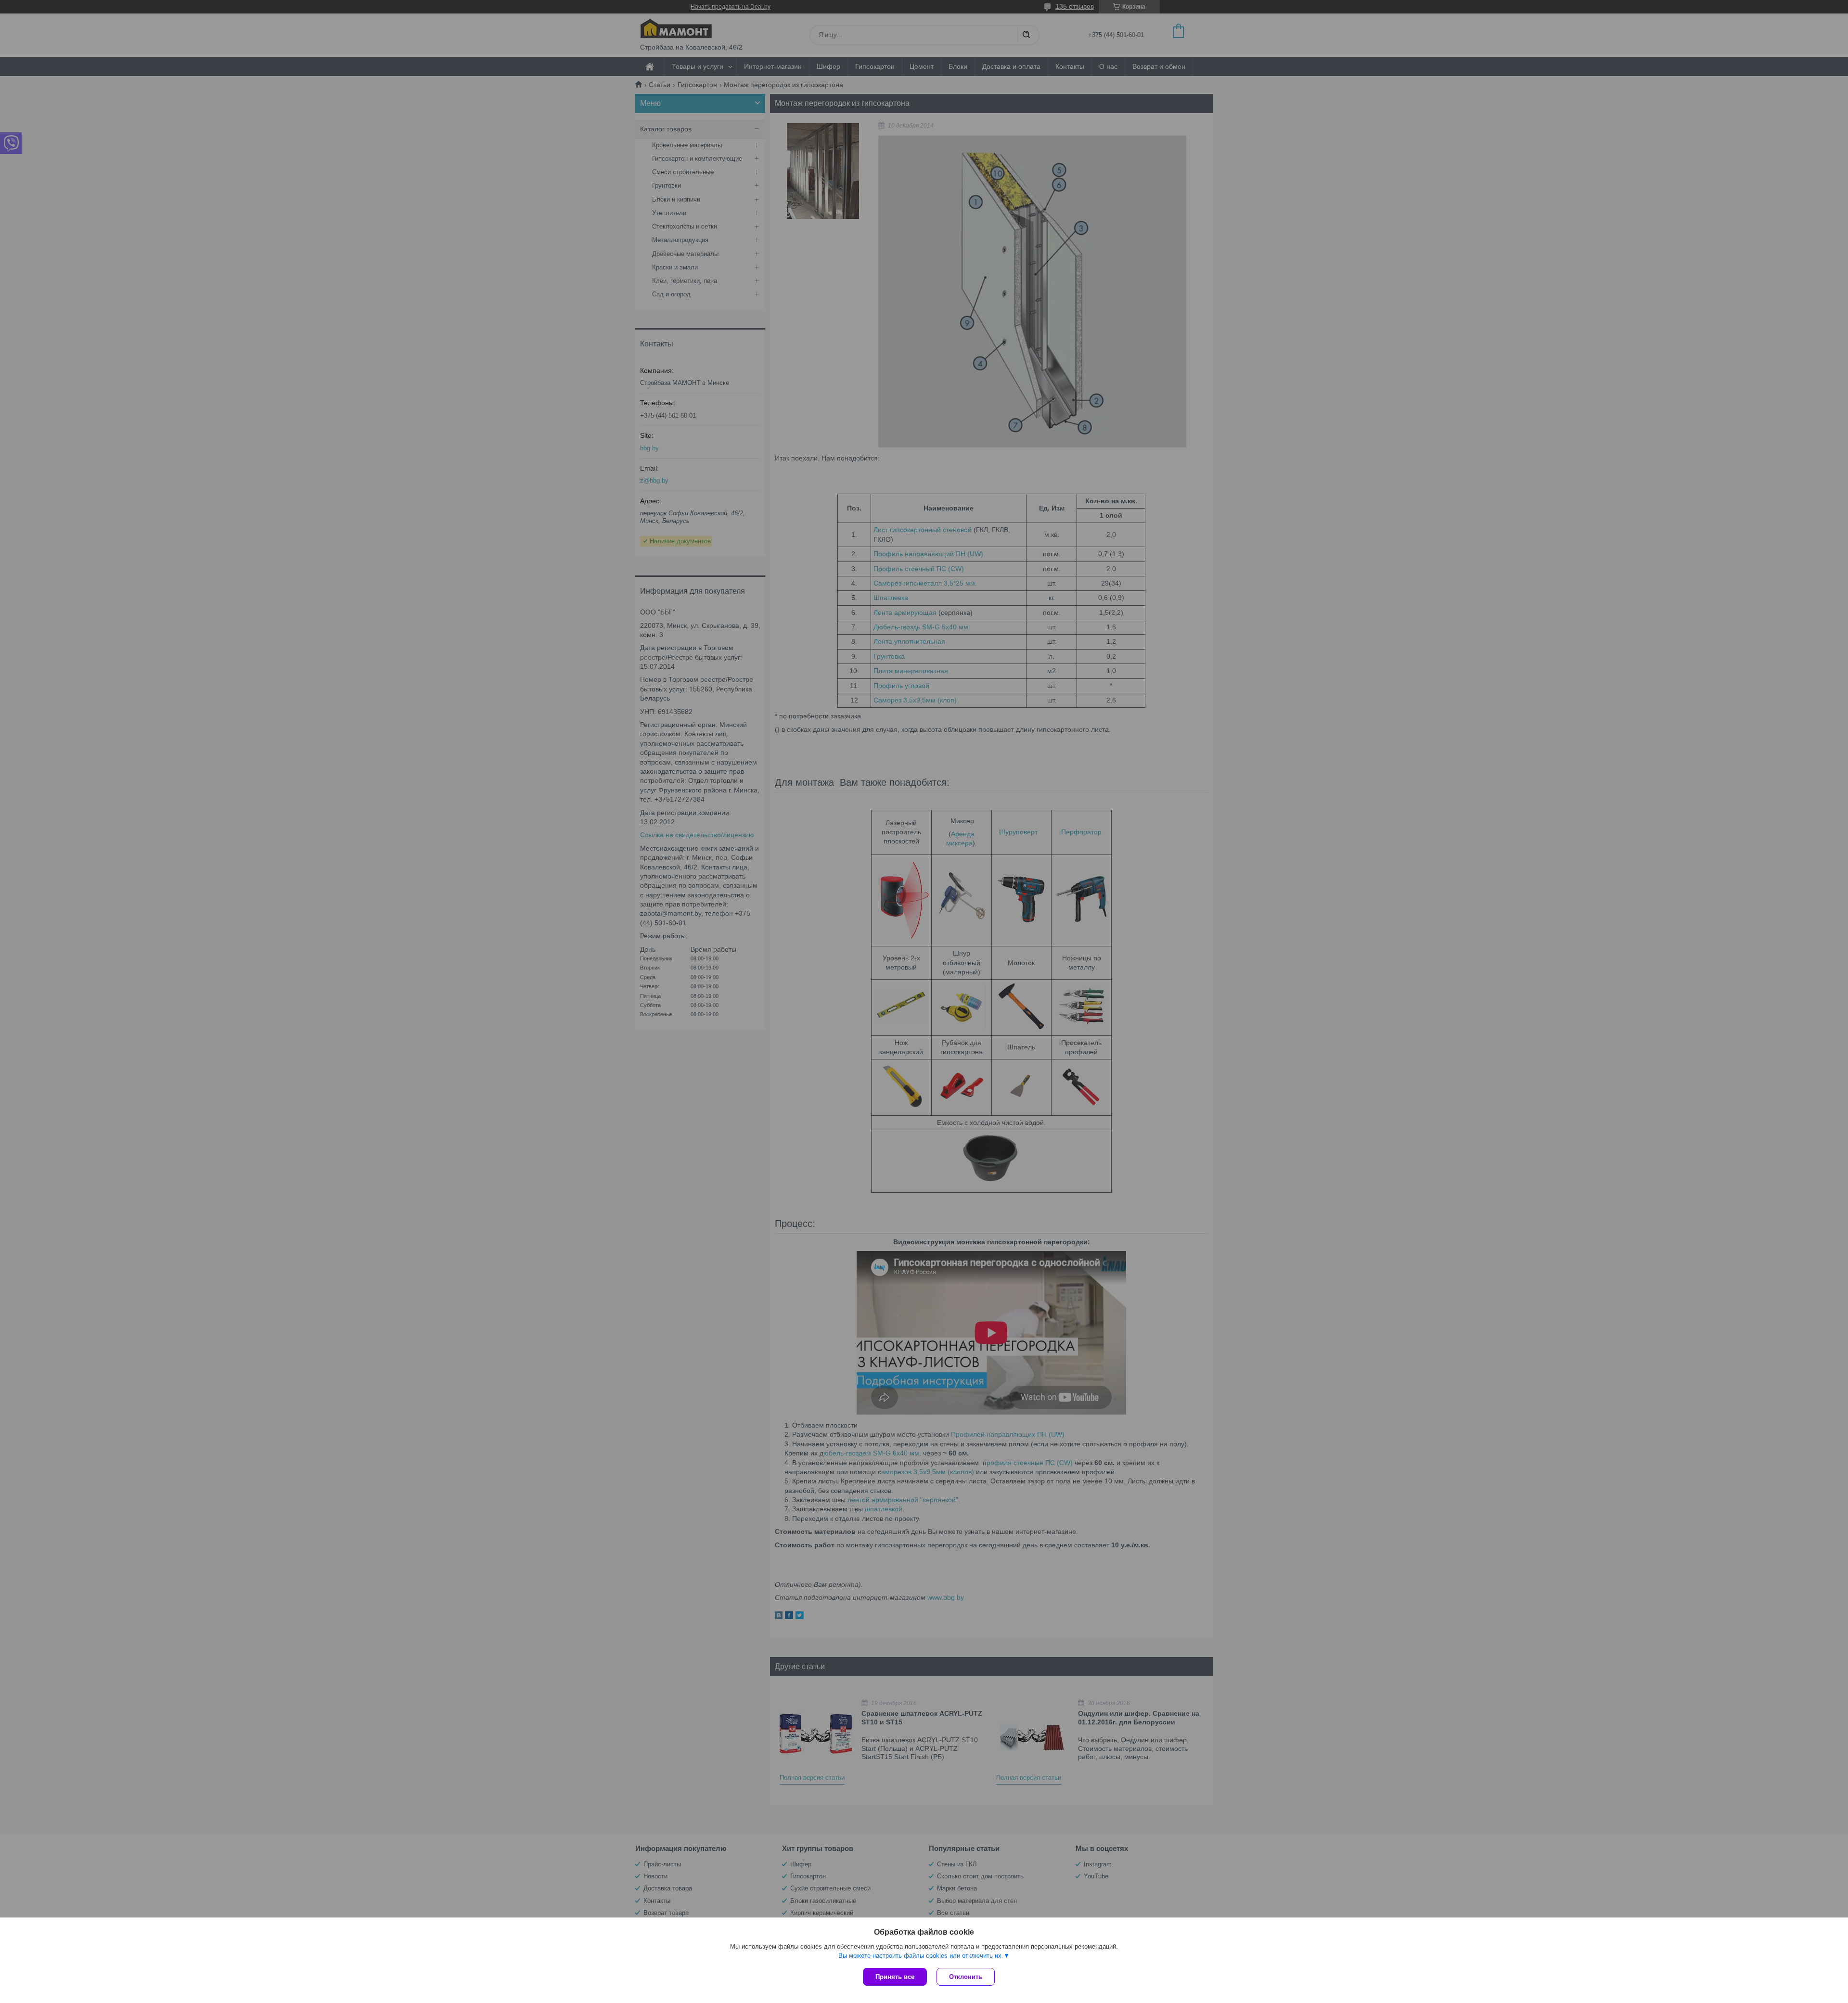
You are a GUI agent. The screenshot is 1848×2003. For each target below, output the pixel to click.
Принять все (895, 1977)
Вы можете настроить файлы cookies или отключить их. (921, 1956)
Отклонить (966, 1977)
